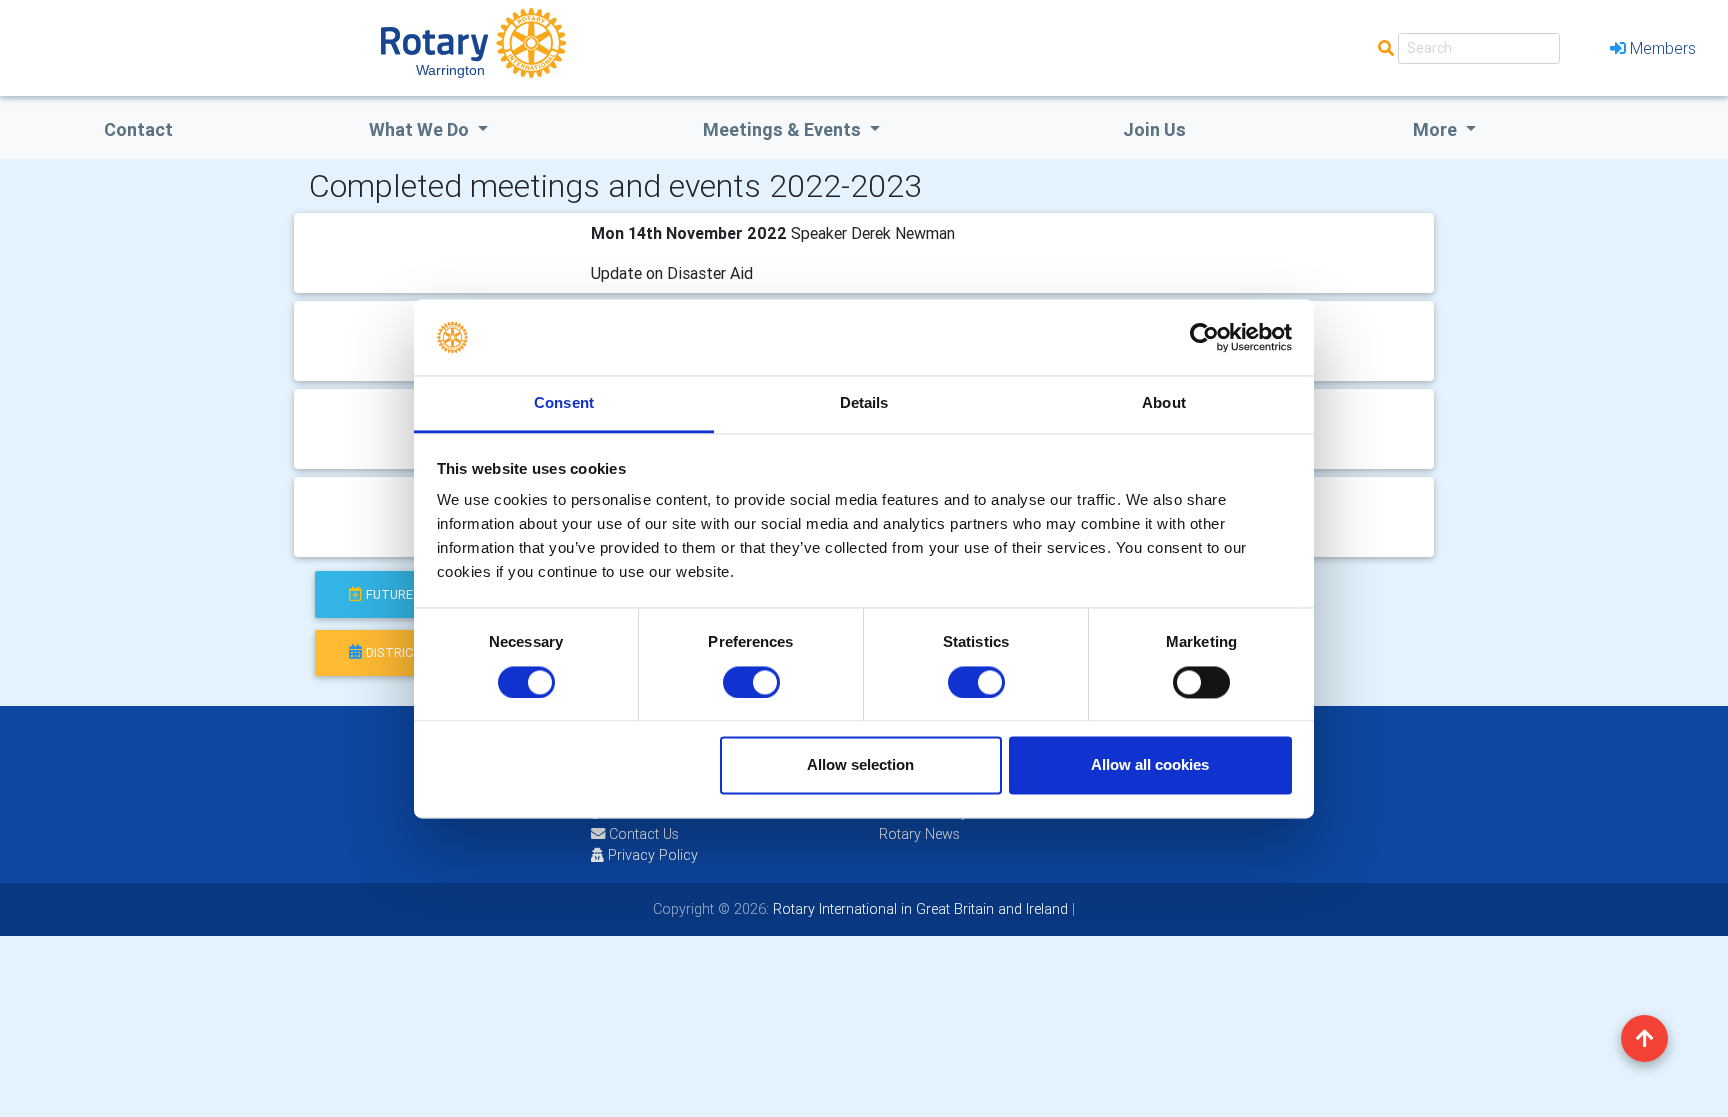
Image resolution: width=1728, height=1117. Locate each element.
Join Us (1154, 129)
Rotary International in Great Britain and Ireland (918, 909)
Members (1663, 48)
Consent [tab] (564, 403)
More (1437, 129)
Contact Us (642, 834)
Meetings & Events (784, 129)
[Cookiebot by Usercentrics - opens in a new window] (1204, 337)
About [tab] (1164, 403)
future (389, 594)
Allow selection (860, 765)
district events (419, 652)
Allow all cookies (1150, 765)
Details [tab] (864, 403)
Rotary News (919, 834)
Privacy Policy (653, 855)
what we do (421, 129)
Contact (138, 129)
